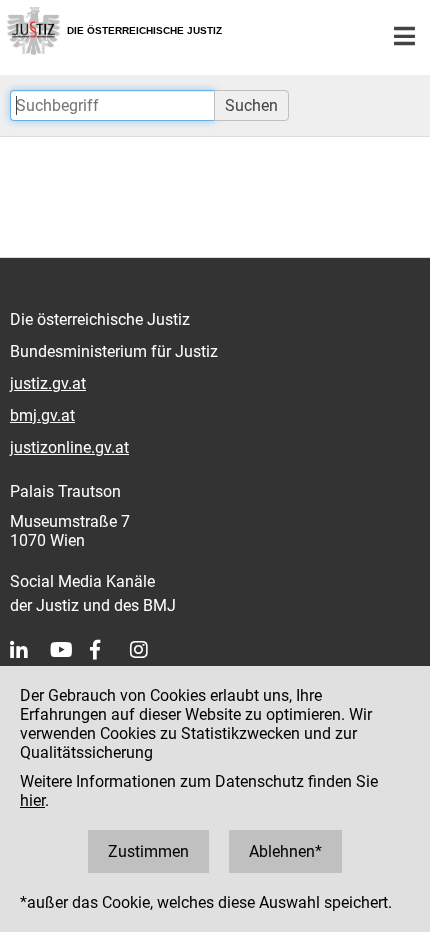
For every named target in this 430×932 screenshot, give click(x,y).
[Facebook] (110, 650)
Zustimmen (148, 851)
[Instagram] (150, 650)
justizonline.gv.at (69, 447)
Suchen (251, 105)
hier (32, 800)
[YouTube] (70, 650)
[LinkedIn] (30, 650)
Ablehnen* (285, 851)
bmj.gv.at (42, 415)
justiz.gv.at (48, 383)
